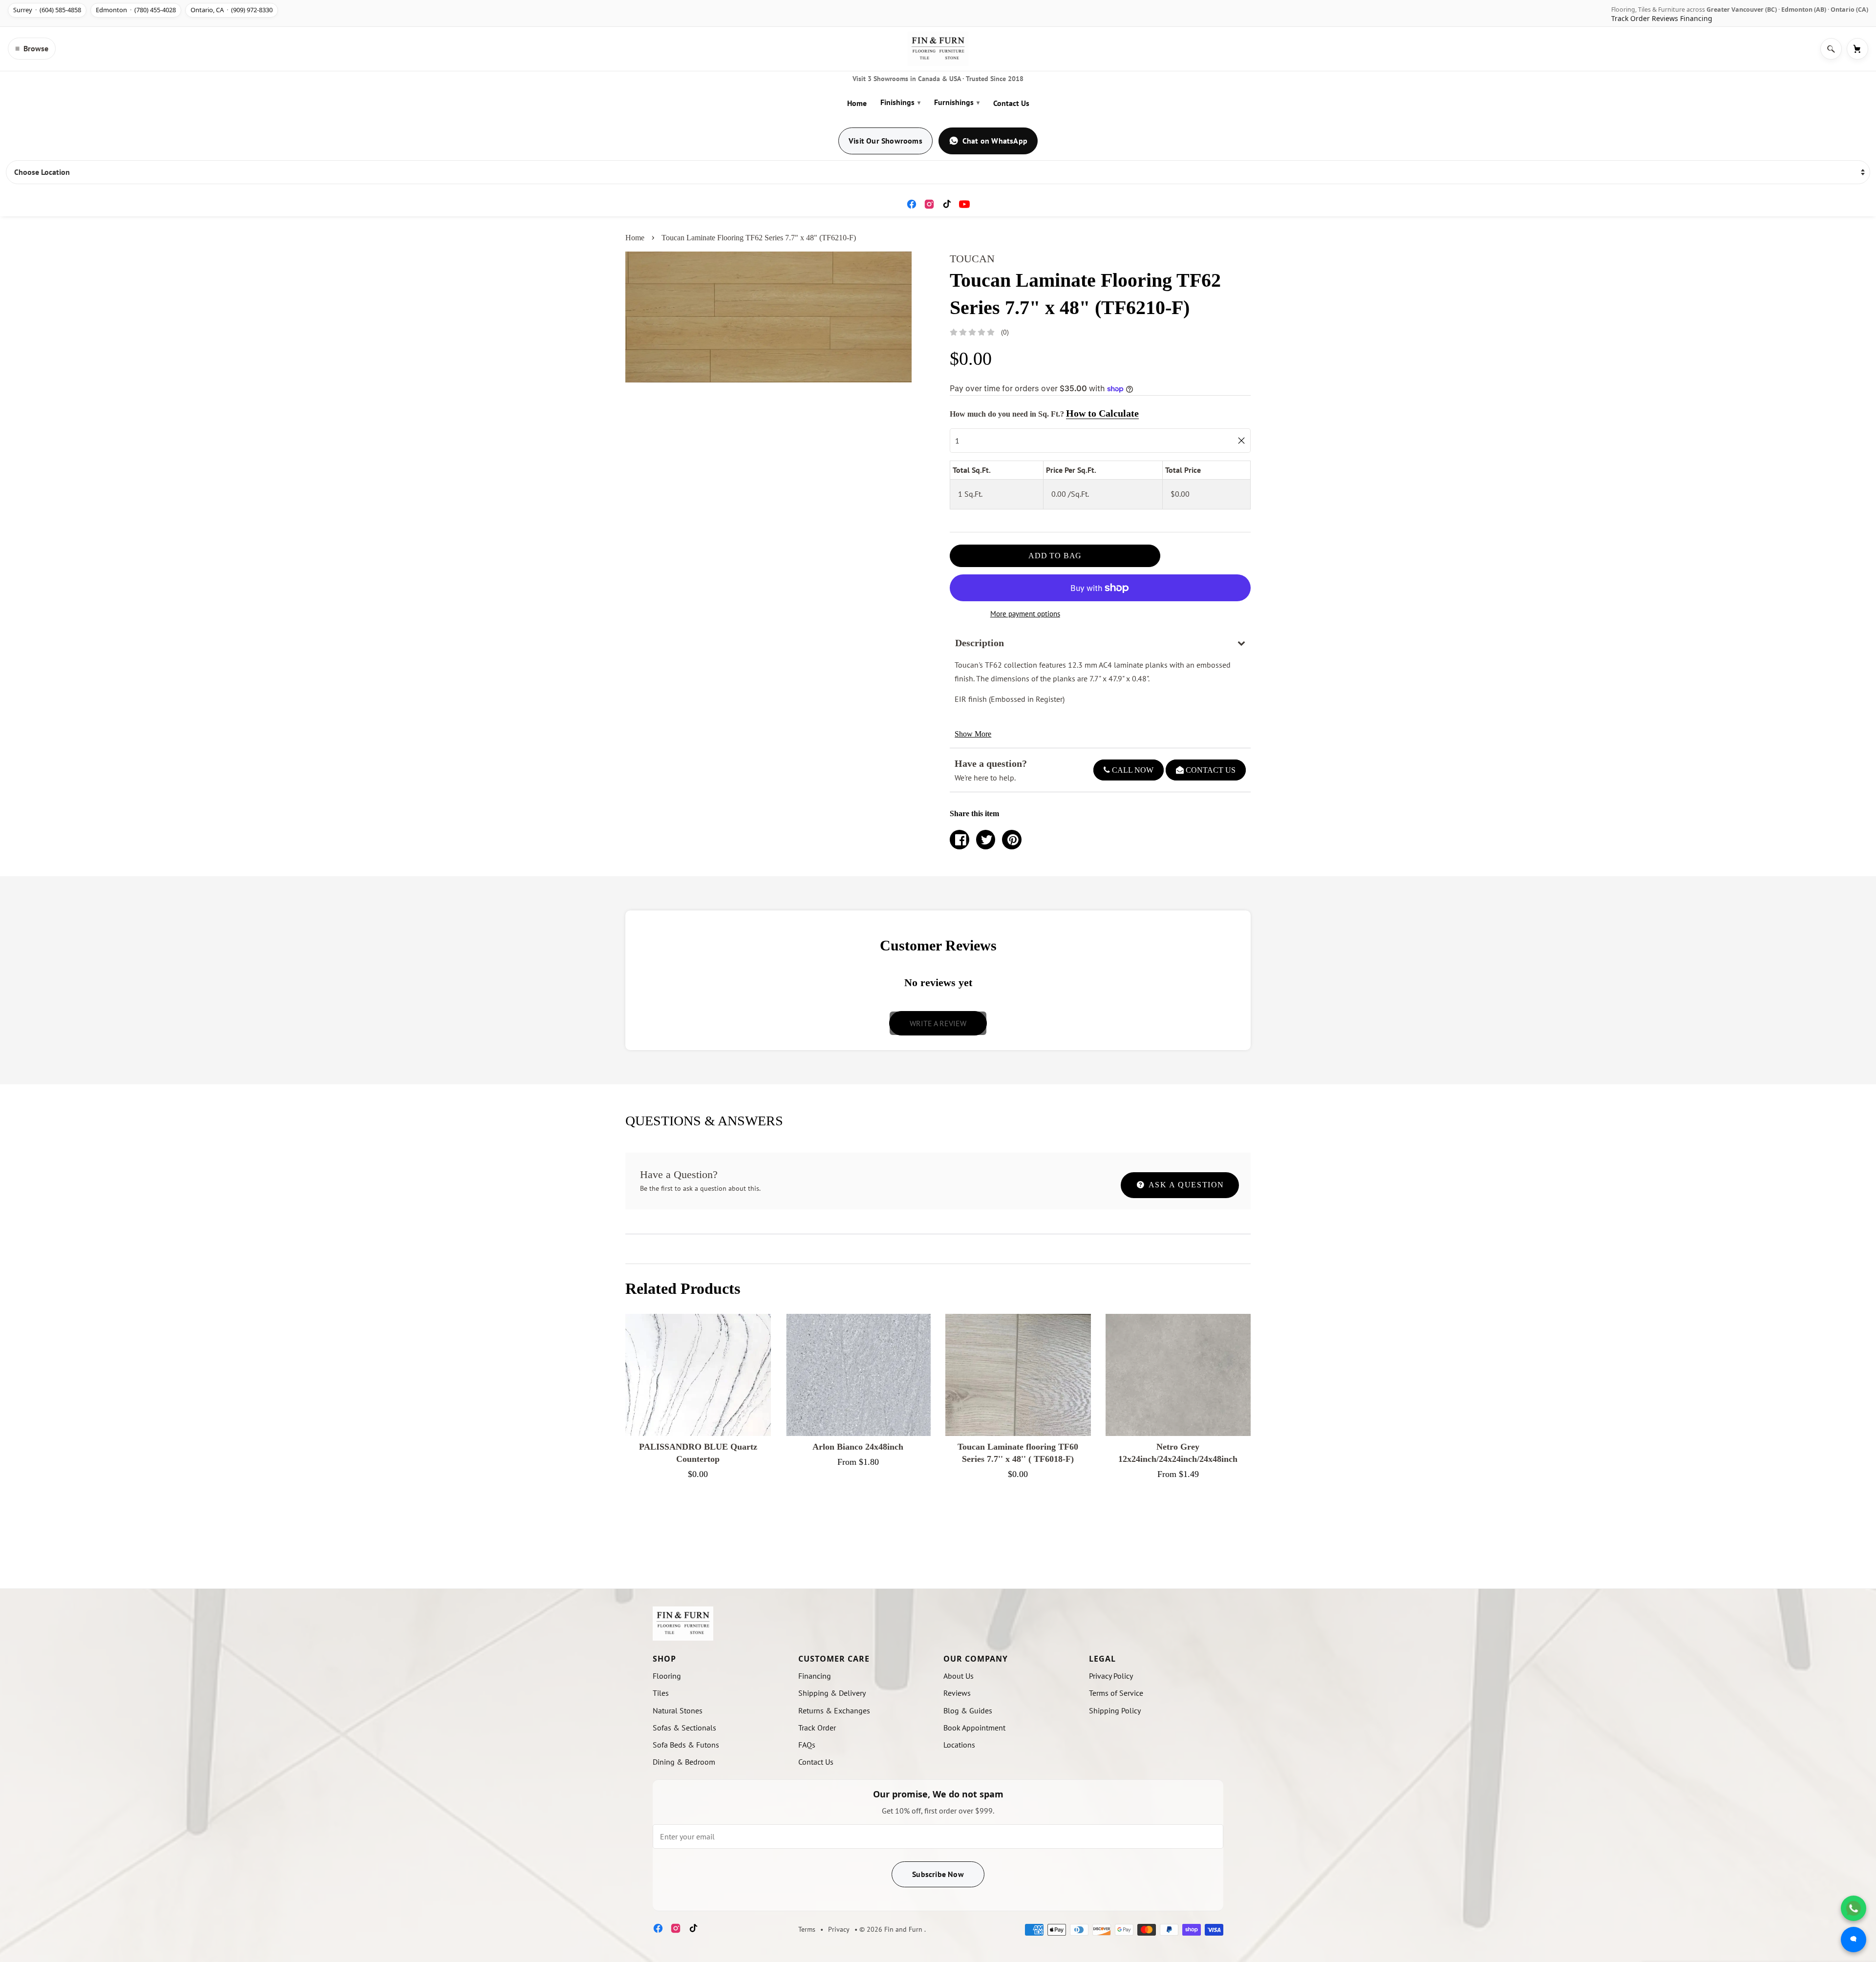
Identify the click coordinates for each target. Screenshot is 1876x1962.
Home (857, 103)
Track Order (1631, 18)
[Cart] (1857, 49)
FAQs (807, 1745)
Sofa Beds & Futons (686, 1745)
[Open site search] (1831, 49)
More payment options (1025, 614)
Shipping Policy (1115, 1710)
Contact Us (1011, 103)
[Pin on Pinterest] (1012, 840)
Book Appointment (974, 1728)
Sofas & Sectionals (684, 1728)
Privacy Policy (1111, 1676)
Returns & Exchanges (834, 1710)
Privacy (839, 1929)
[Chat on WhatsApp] (1854, 1908)
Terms (807, 1929)
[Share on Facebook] (959, 840)
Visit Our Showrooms (885, 141)
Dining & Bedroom (684, 1762)
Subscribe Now (938, 1874)
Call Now (1132, 770)
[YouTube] (964, 204)
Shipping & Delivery (832, 1693)
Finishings (900, 102)
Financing (1696, 18)
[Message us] (1854, 1940)
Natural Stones (678, 1710)
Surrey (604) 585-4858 (47, 10)
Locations (959, 1745)
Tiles (661, 1693)
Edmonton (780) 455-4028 (136, 10)
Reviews (1665, 18)
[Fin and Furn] (938, 49)
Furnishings (957, 102)
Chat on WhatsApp (995, 141)
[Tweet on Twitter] (986, 840)
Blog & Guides (968, 1710)
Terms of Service (1116, 1693)
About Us (959, 1676)
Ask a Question (1185, 1185)
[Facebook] (912, 204)
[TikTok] (947, 204)
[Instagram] (929, 204)
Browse (32, 48)
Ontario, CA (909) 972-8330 (232, 10)
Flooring (667, 1676)
